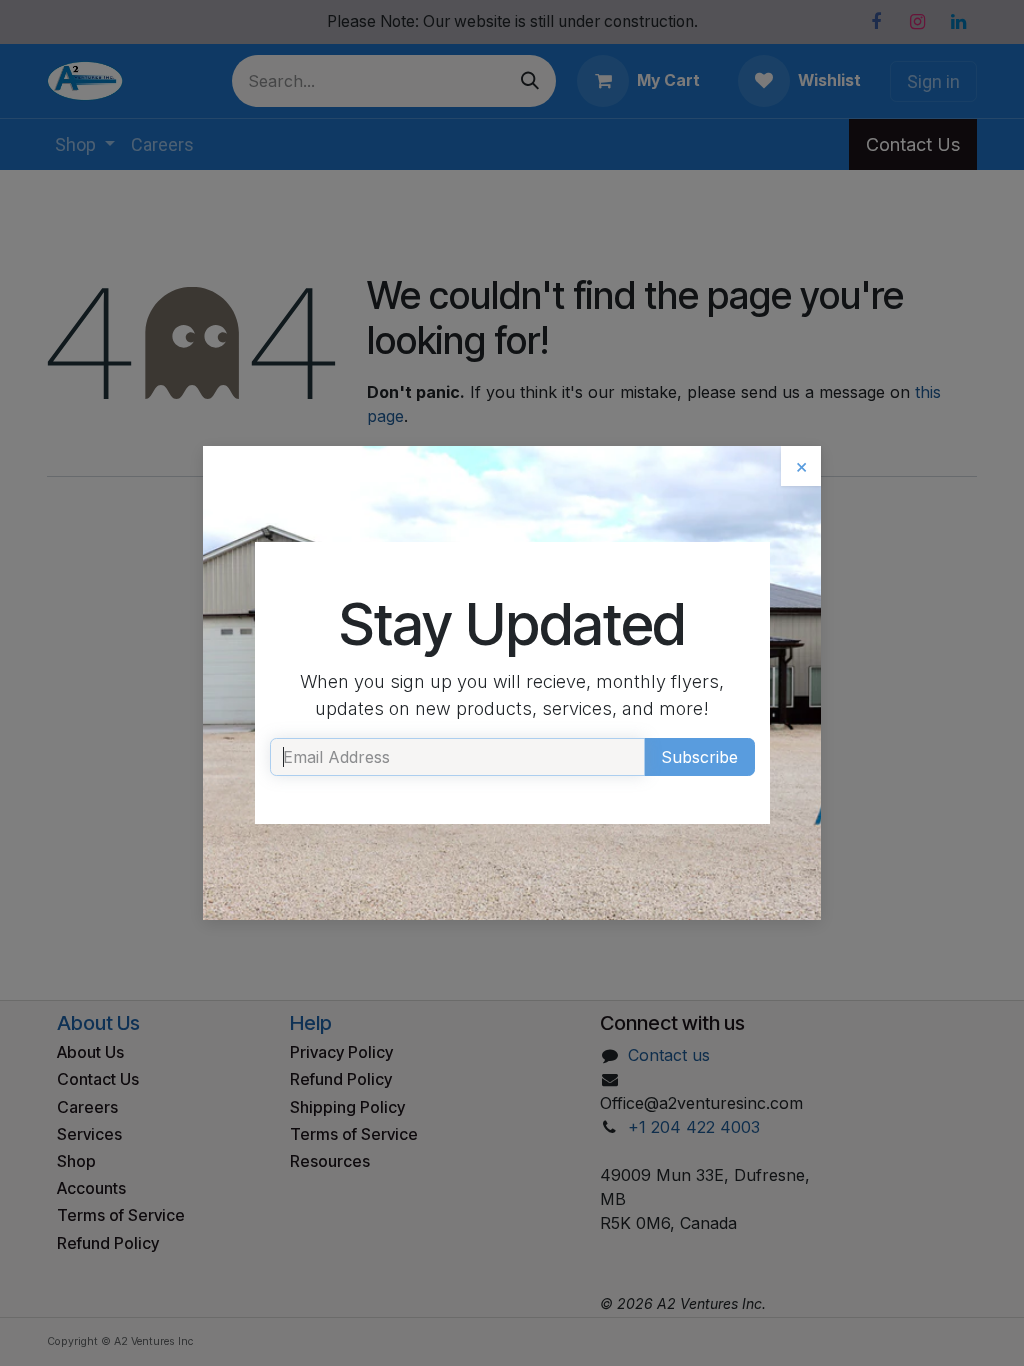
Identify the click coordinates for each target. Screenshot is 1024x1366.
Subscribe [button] (699, 757)
